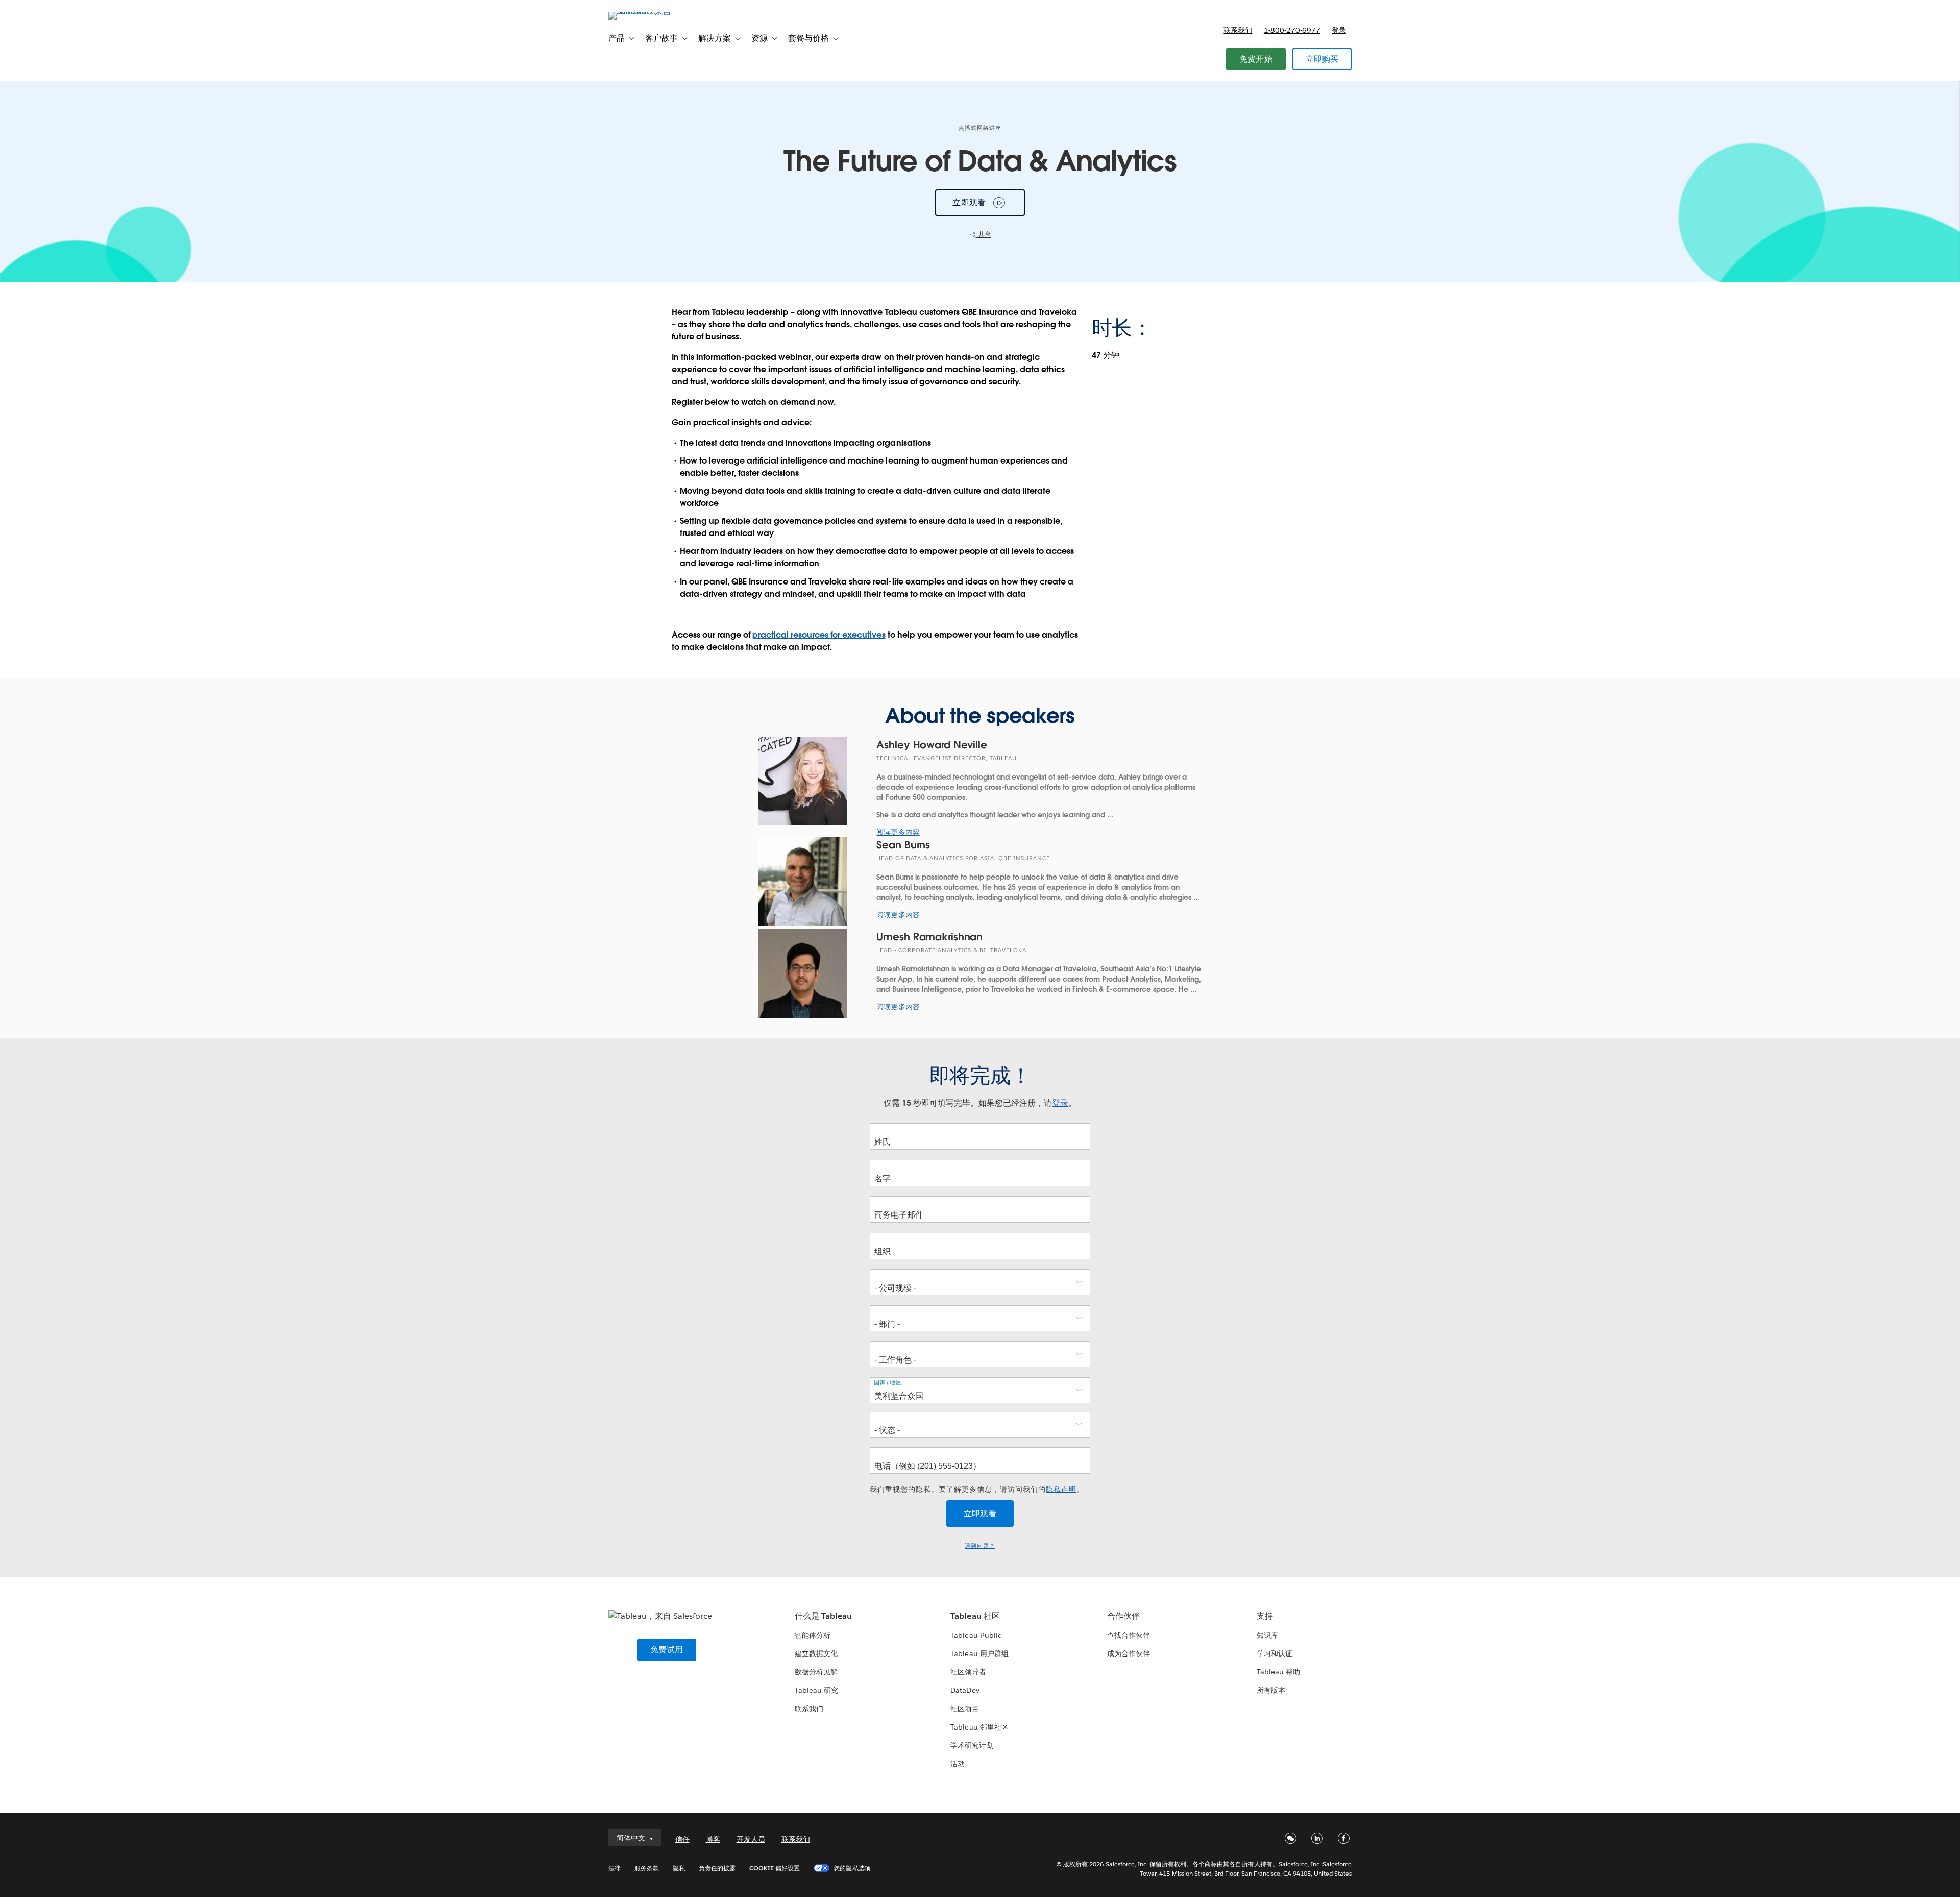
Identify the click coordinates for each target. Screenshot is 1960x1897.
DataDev (965, 1690)
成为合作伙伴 (1129, 1653)
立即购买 (1322, 59)
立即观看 (969, 202)
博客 (713, 1839)
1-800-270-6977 (1292, 30)
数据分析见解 (816, 1672)
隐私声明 (1061, 1489)
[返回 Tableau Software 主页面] (652, 11)
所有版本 (1271, 1690)
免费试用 (667, 1650)
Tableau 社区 (975, 1616)
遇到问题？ (980, 1546)
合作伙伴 (1123, 1616)
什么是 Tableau (823, 1616)
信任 (682, 1839)
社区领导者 (968, 1672)
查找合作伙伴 (1129, 1635)
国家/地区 (888, 1383)
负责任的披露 (717, 1868)
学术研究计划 (972, 1745)
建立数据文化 (816, 1653)
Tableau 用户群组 (979, 1653)
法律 (615, 1868)
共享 (984, 235)
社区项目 (965, 1709)
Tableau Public (976, 1635)
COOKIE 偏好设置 (775, 1868)
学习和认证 (1275, 1653)
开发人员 (751, 1839)
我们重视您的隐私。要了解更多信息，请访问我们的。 (977, 1489)
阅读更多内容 (898, 832)
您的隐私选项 (852, 1868)
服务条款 (647, 1868)
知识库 (1267, 1635)
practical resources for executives (819, 635)
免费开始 (1256, 59)
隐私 (679, 1868)
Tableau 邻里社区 (979, 1727)
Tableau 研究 (816, 1690)
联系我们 (1238, 30)
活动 (958, 1764)
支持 (1265, 1616)
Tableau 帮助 (1278, 1672)
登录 (1339, 30)
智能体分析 (813, 1635)
